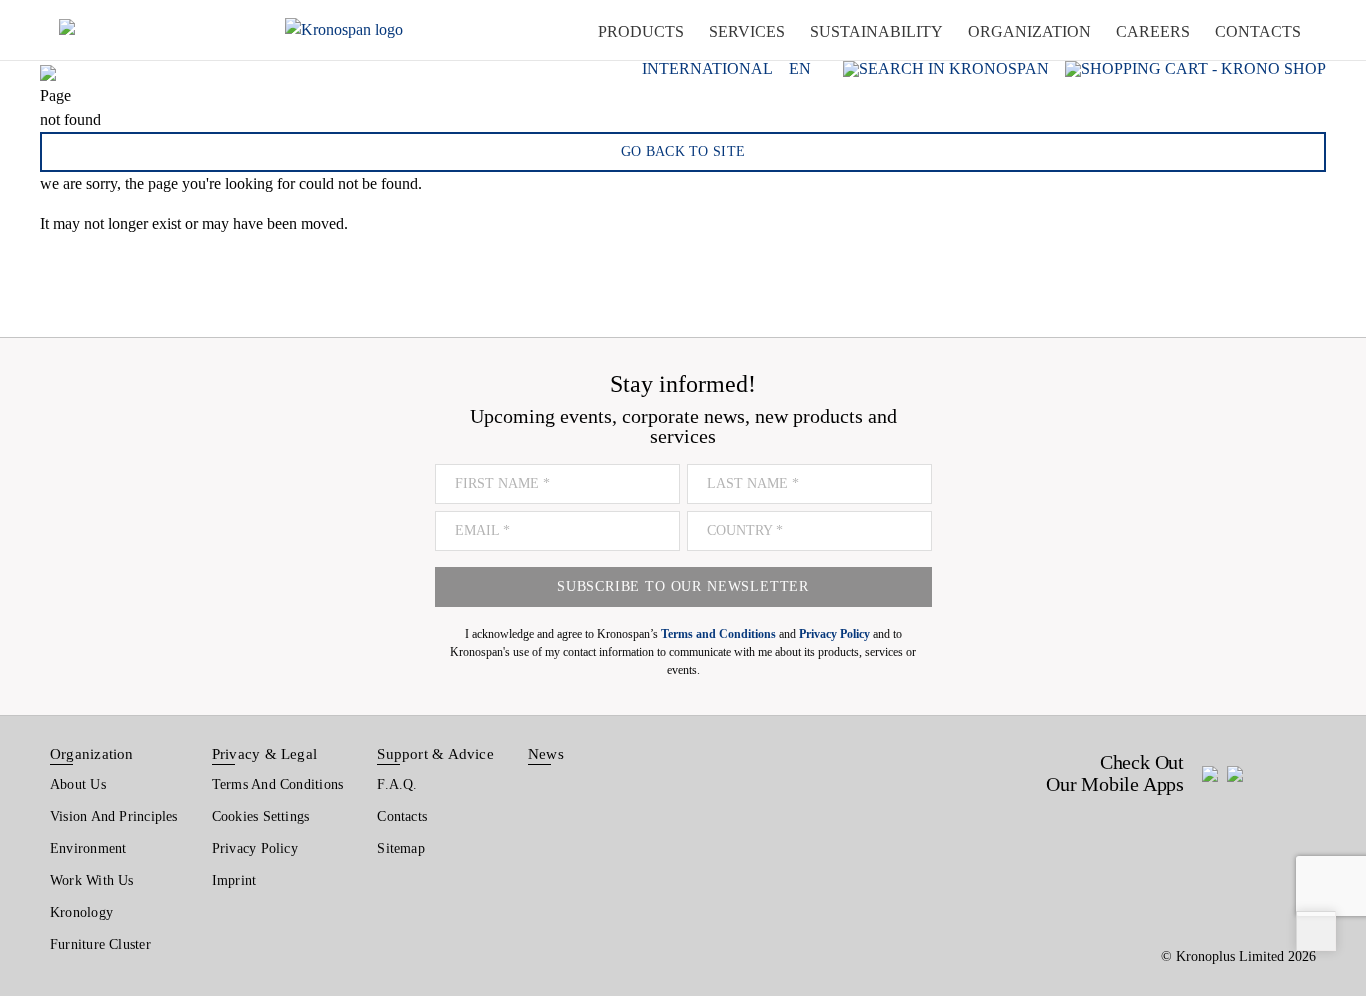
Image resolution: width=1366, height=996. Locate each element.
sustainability (876, 31)
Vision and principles (114, 816)
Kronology (81, 912)
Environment (88, 848)
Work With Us (92, 880)
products (641, 31)
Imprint (234, 880)
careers (1153, 31)
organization (1029, 31)
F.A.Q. (397, 784)
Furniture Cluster (100, 944)
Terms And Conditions (277, 784)
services (747, 31)
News (546, 754)
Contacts (402, 816)
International (707, 69)
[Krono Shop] (1195, 68)
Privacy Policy (255, 848)
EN (800, 69)
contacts (1258, 31)
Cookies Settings (261, 816)
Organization (92, 754)
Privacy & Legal (264, 754)
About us (78, 784)
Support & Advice (435, 754)
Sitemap (401, 848)
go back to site (683, 151)
